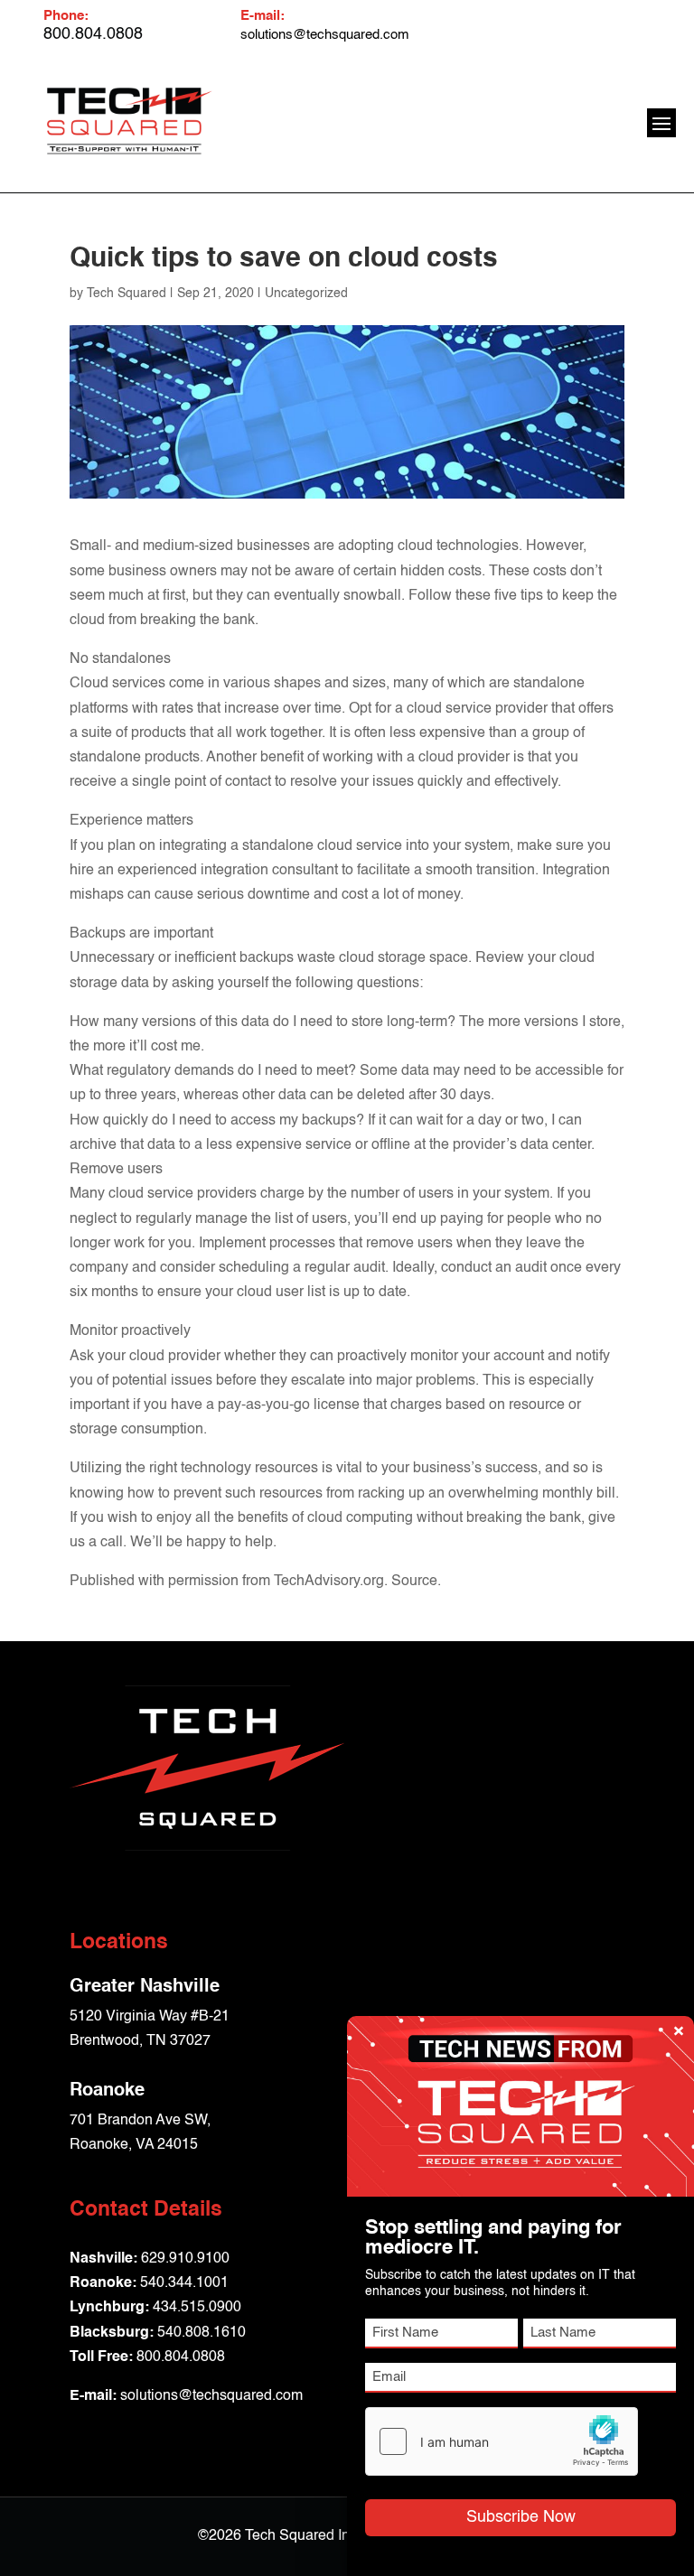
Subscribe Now (521, 2517)
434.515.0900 (197, 2308)
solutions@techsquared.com (325, 35)
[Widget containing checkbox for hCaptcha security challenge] (502, 2441)
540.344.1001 (184, 2283)
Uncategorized (306, 294)
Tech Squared (127, 294)
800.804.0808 (181, 2357)
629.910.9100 (185, 2259)
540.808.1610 (202, 2333)
